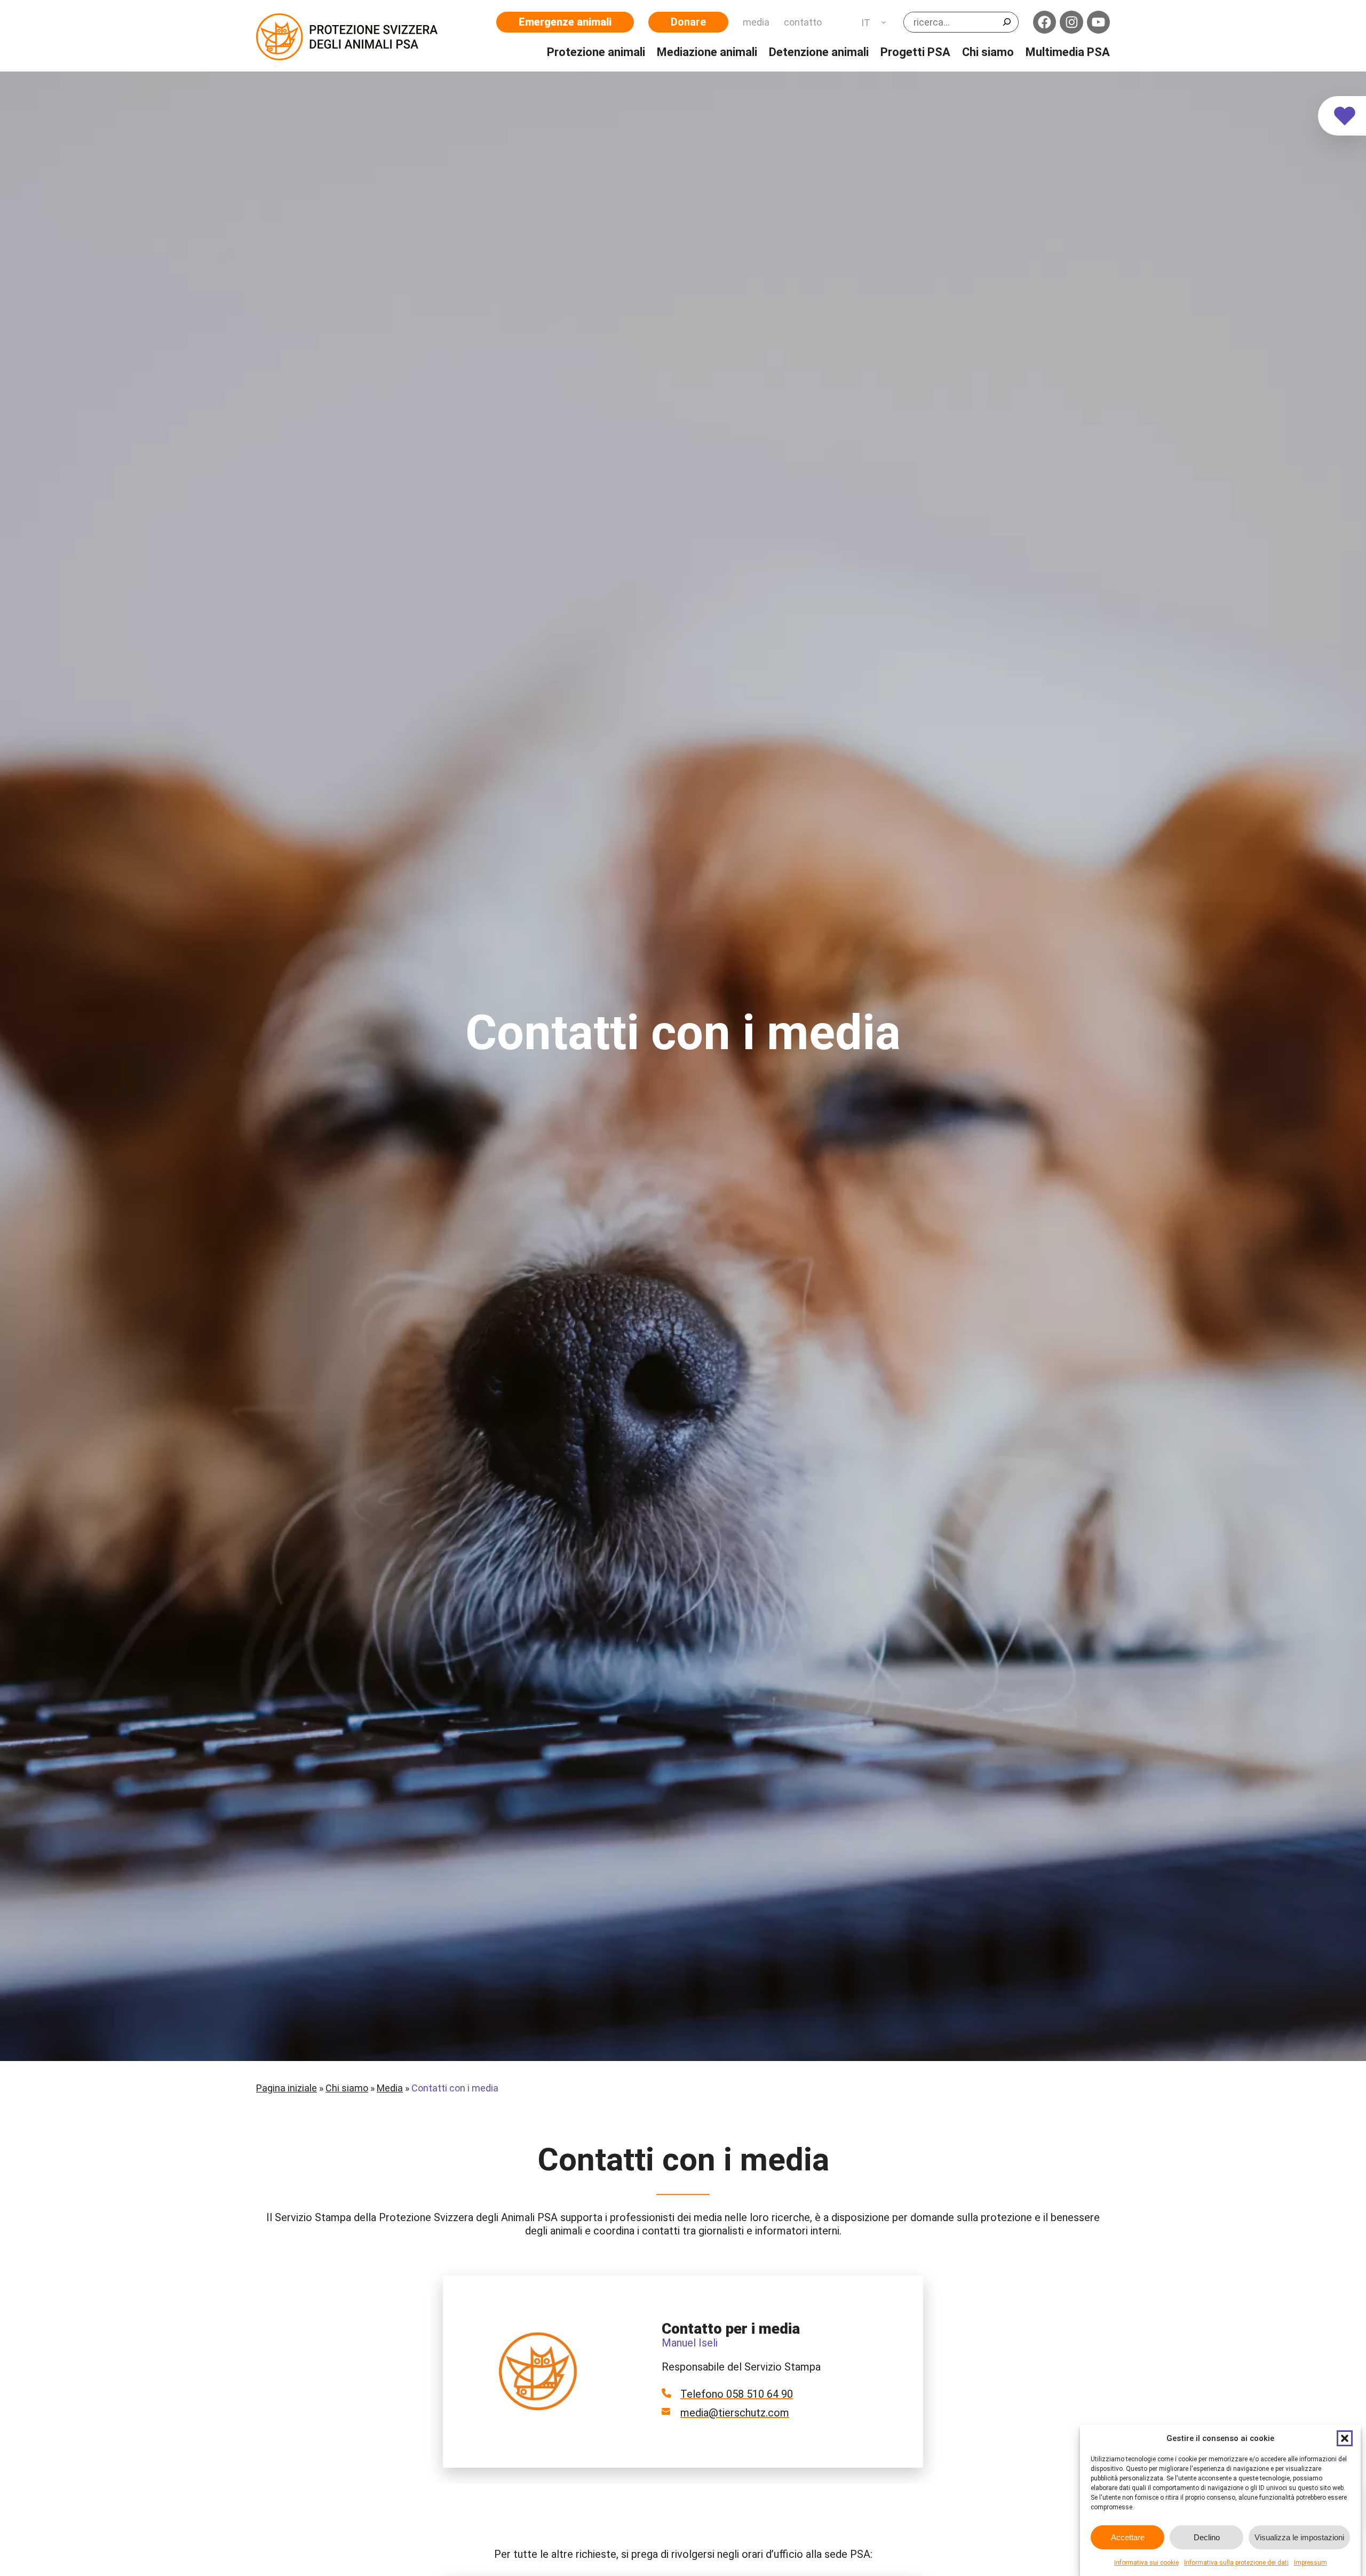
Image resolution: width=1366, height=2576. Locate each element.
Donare (688, 22)
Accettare (1128, 2537)
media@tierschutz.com (735, 2413)
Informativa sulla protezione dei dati (1236, 2563)
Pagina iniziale (287, 2088)
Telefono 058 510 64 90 (737, 2394)
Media (390, 2088)
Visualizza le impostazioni (1299, 2537)
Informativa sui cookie (1146, 2563)
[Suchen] (1007, 22)
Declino (1207, 2537)
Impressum (1311, 2563)
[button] (1345, 2438)
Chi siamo (347, 2088)
